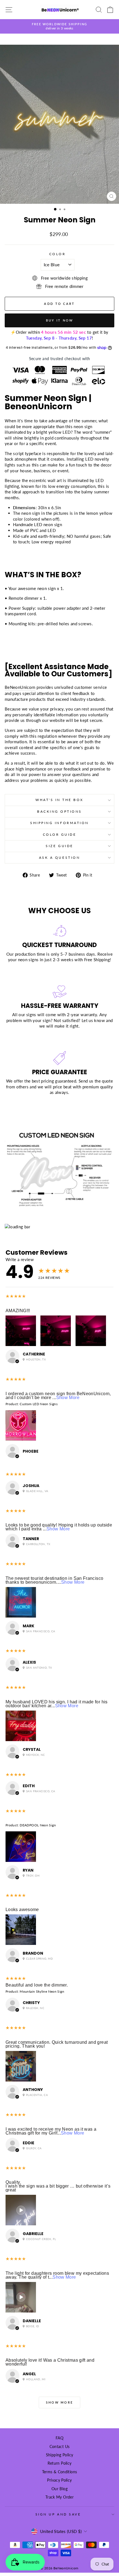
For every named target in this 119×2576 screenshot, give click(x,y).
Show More (68, 1398)
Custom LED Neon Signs (39, 1404)
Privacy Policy (59, 2480)
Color (58, 254)
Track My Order (59, 2497)
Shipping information (59, 823)
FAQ (59, 2438)
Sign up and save (58, 2514)
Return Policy (60, 2463)
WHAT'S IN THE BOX (59, 800)
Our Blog (59, 2489)
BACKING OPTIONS (59, 811)
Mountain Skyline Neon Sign (42, 1991)
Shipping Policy (60, 2455)
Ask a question (59, 858)
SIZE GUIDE (59, 846)
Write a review (20, 1259)
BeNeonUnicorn (20, 687)
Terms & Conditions (60, 2472)
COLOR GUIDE (60, 834)
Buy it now (60, 320)
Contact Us (60, 2447)
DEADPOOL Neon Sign (38, 1825)
